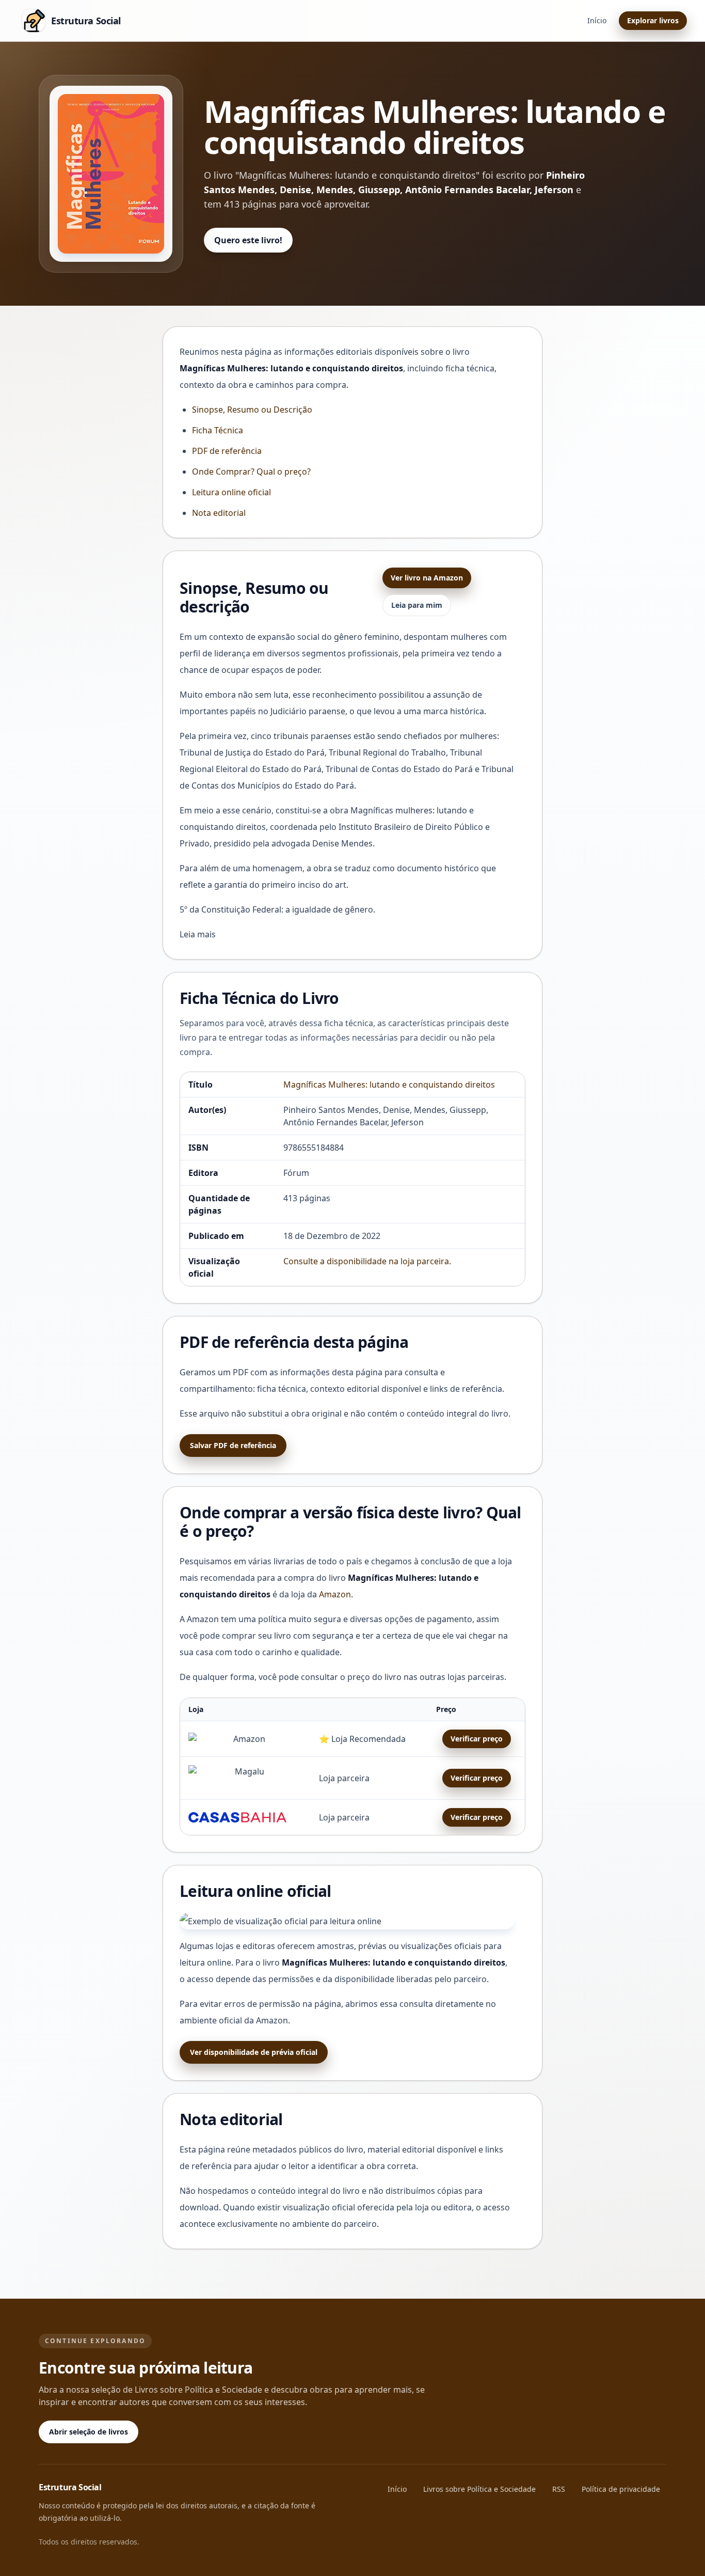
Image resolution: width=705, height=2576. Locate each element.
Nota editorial (219, 513)
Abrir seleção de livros (89, 2432)
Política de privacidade (621, 2489)
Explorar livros (653, 20)
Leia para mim (417, 605)
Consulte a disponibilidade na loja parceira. (367, 1261)
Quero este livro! (248, 240)
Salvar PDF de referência (233, 1445)
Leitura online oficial (231, 492)
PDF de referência (227, 451)
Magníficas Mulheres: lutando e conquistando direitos (389, 1085)
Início (597, 20)
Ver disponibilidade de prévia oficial (254, 2052)
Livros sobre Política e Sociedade (479, 2489)
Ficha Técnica (218, 430)
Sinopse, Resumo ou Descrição (252, 410)
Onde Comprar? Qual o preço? (251, 472)
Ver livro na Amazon (427, 578)
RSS (559, 2489)
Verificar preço (477, 1739)
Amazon (335, 1594)
